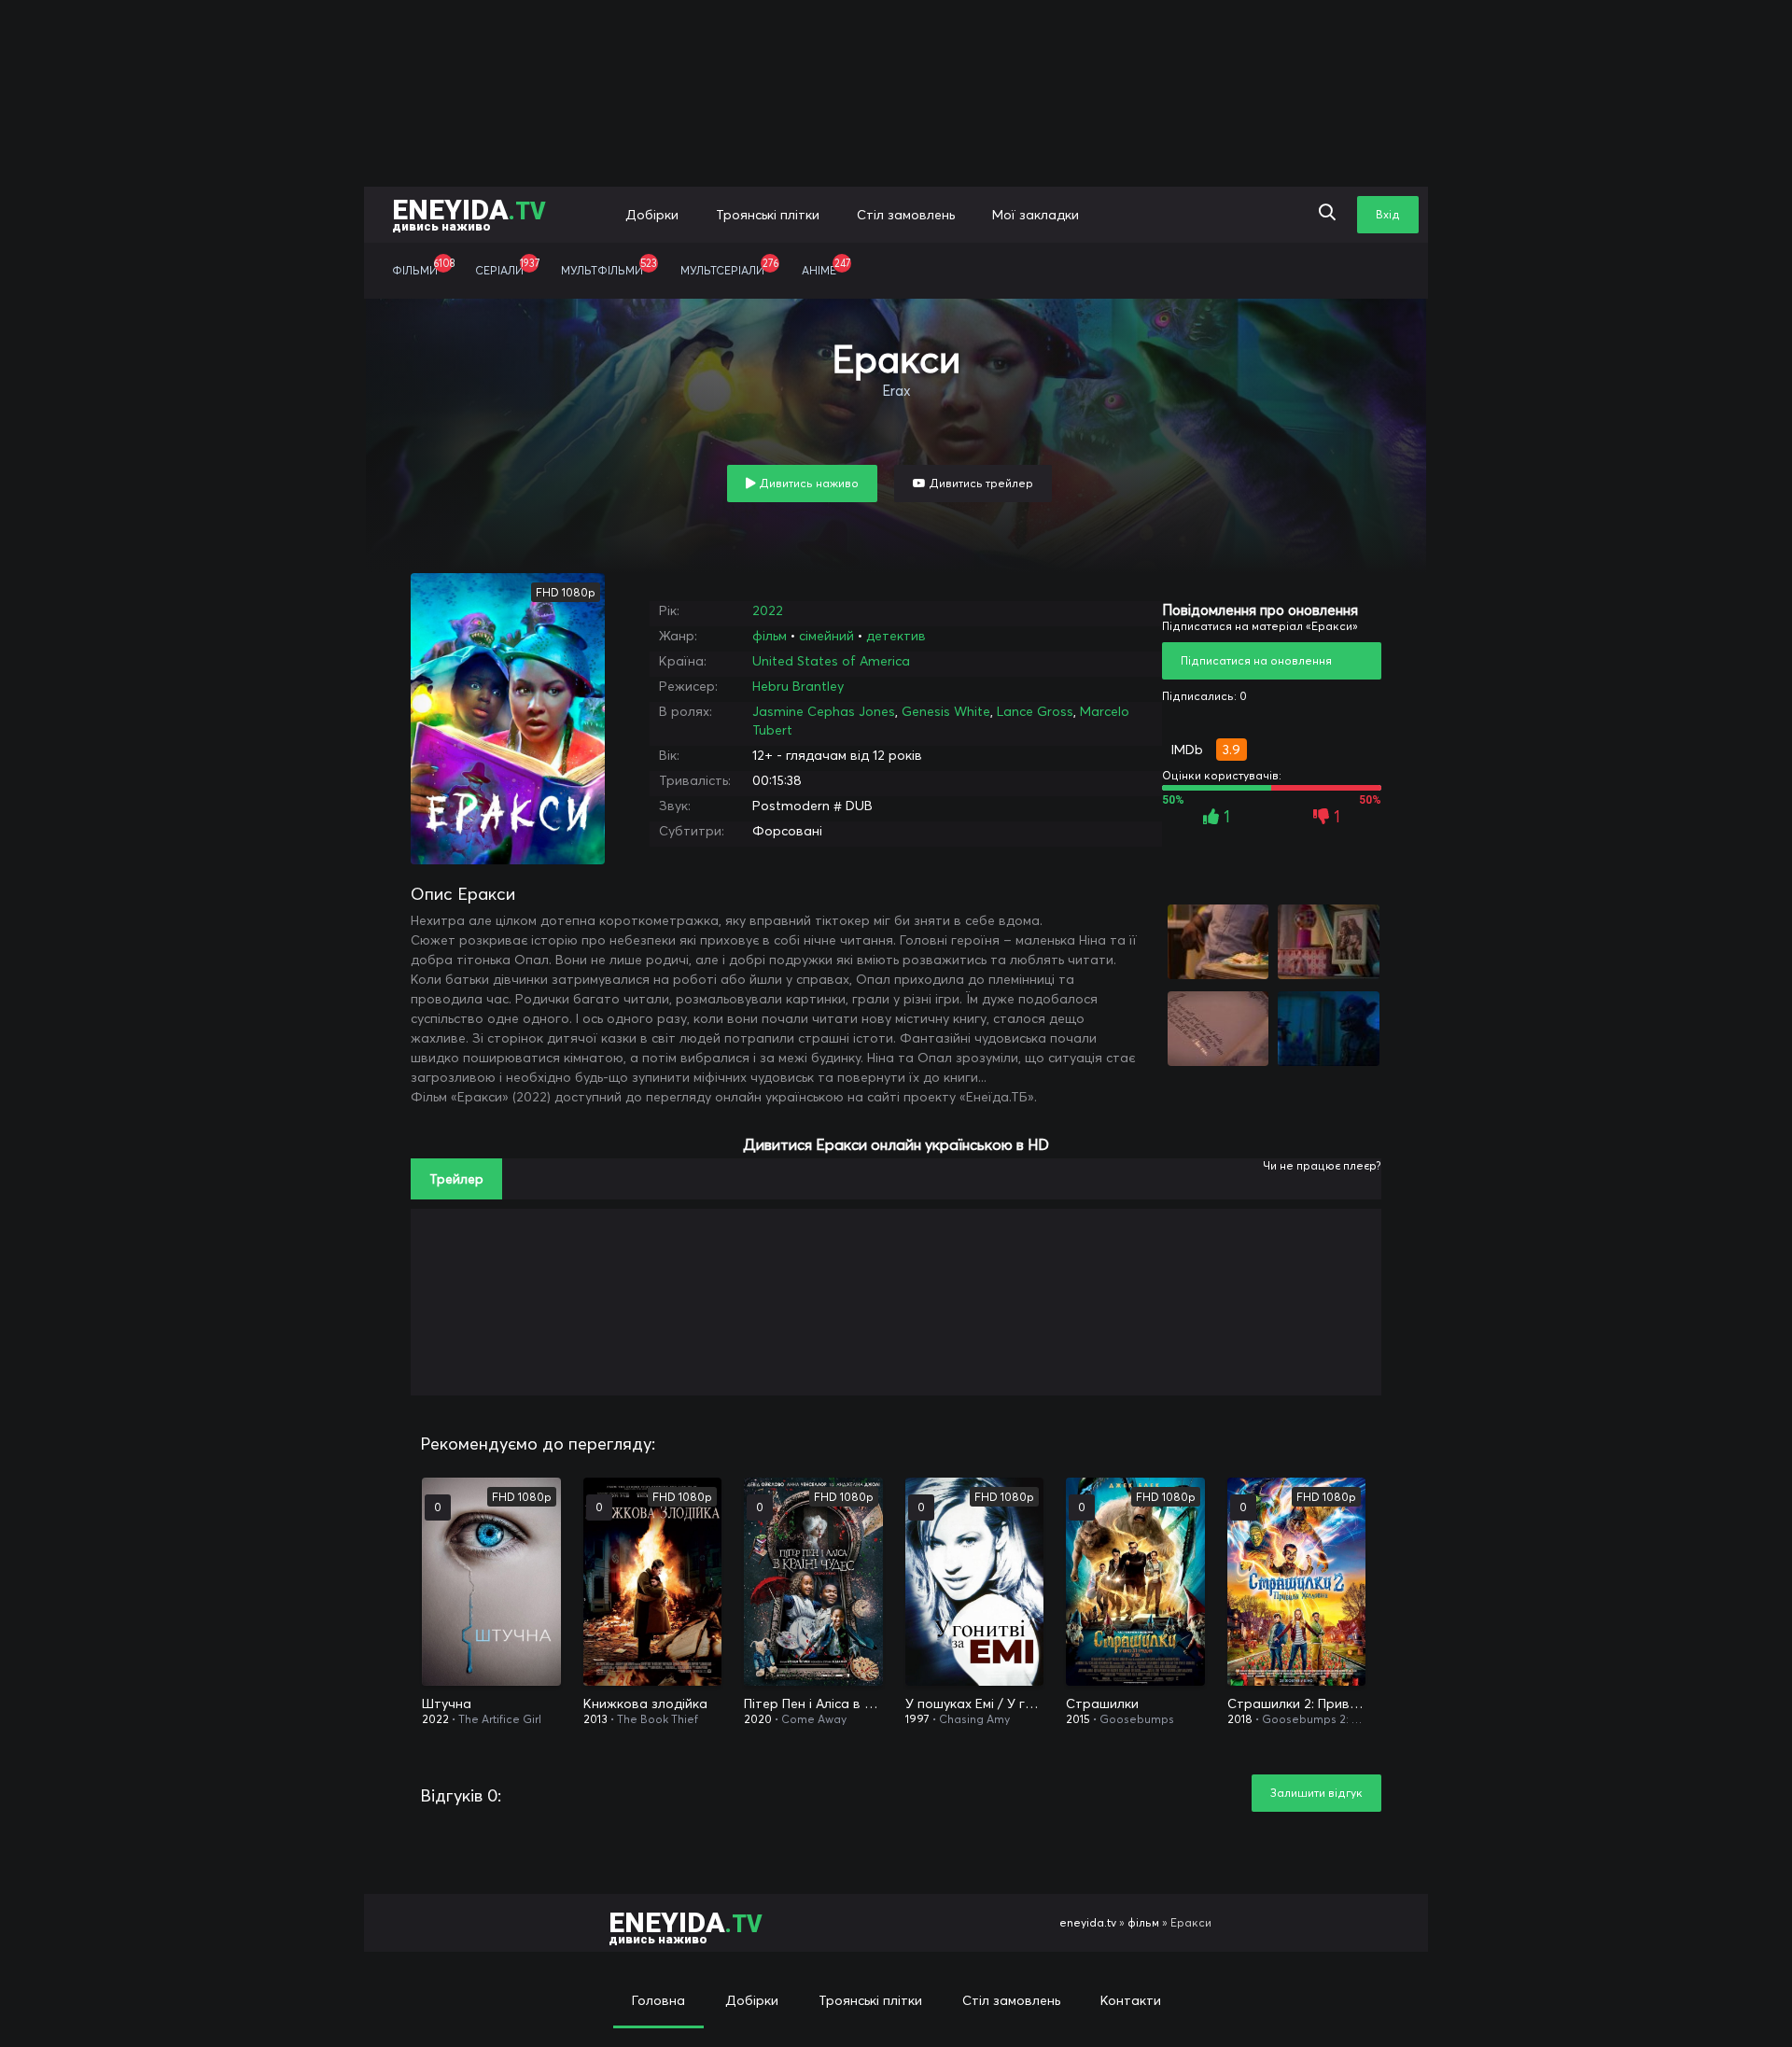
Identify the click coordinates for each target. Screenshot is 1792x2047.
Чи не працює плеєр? (1322, 1165)
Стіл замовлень (906, 215)
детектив (896, 636)
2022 (768, 610)
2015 (1078, 1719)
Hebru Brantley (798, 686)
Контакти (1131, 2000)
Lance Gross (1035, 711)
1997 (917, 1719)
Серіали (507, 267)
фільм (770, 636)
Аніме (826, 267)
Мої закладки (1036, 215)
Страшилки (1102, 1703)
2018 (1240, 1719)
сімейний (826, 636)
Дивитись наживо (807, 483)
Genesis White (946, 711)
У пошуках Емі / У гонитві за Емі (975, 1703)
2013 (595, 1719)
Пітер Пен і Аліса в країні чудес (813, 1703)
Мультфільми (609, 267)
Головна (658, 2000)
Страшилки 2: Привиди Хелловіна (1297, 1703)
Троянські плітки (768, 215)
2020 (758, 1719)
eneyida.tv (1088, 1922)
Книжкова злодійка (645, 1703)
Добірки (652, 215)
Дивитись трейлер (980, 483)
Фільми (423, 267)
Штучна (447, 1703)
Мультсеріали (729, 267)
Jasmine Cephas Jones (824, 711)
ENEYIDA (469, 213)
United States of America (831, 661)
